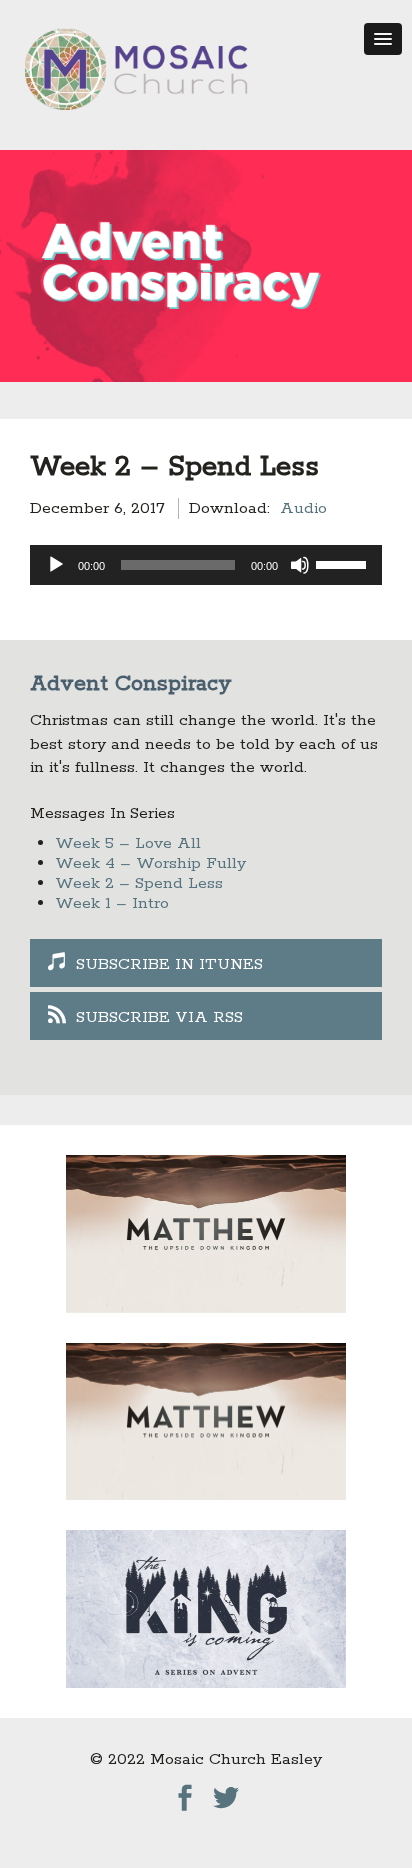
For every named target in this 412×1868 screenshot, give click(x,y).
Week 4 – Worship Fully (150, 863)
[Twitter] (226, 1792)
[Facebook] (185, 1792)
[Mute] (300, 565)
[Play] (56, 565)
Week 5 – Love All (128, 843)
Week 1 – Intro (112, 903)
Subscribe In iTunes (169, 964)
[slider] (344, 563)
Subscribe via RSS (159, 1017)
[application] (206, 565)
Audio (303, 508)
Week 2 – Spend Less (139, 883)
